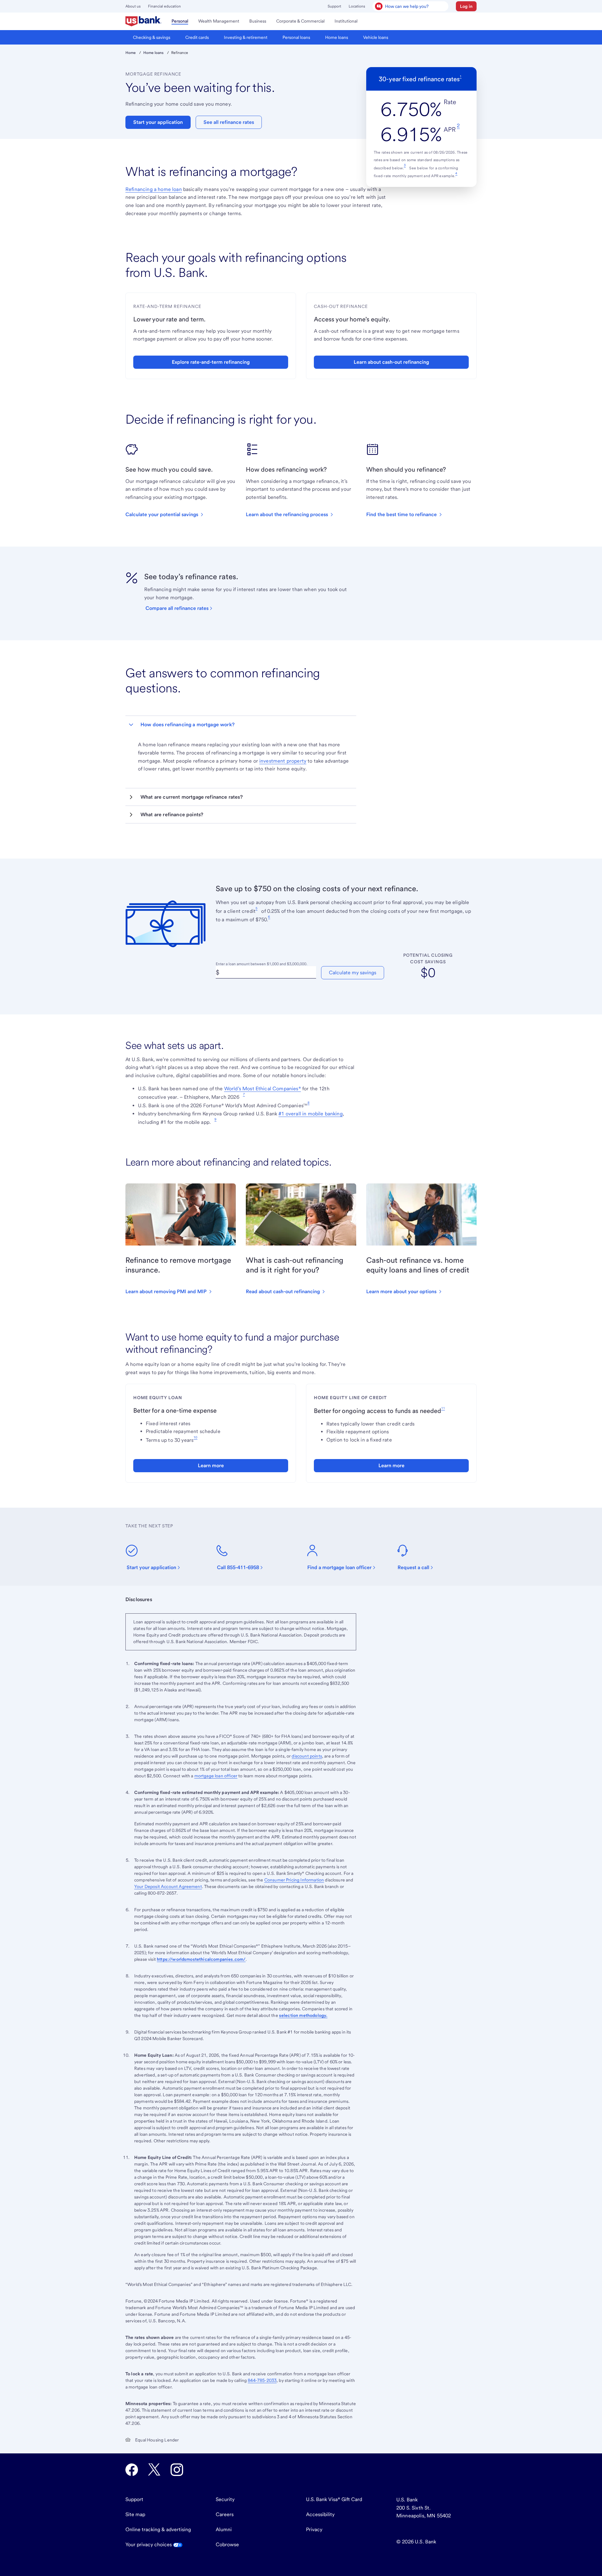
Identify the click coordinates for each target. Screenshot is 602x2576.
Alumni (224, 2529)
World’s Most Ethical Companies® (263, 1089)
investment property (283, 761)
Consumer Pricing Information (294, 1880)
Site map (135, 2514)
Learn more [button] (211, 1465)
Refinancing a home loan (154, 189)
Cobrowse (227, 2544)
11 (443, 1408)
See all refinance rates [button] (229, 122)
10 (195, 1437)
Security (225, 2499)
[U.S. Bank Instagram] (177, 2470)
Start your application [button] (158, 122)
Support (334, 6)
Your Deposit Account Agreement (168, 1886)
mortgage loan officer (216, 1776)
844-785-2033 (262, 2380)
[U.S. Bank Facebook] (132, 2470)
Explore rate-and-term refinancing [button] (211, 362)
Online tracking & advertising (158, 2529)
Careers (225, 2514)
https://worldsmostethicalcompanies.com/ (201, 1959)
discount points (307, 1756)
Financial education (164, 6)
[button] (466, 6)
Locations (357, 6)
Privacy (314, 2529)
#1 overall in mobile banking (310, 1114)
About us (133, 6)
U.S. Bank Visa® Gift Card (334, 2499)
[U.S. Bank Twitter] (154, 2470)
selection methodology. (303, 2015)
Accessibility (320, 2514)
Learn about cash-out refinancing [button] (391, 362)
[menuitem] (143, 21)
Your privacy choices (149, 2544)
